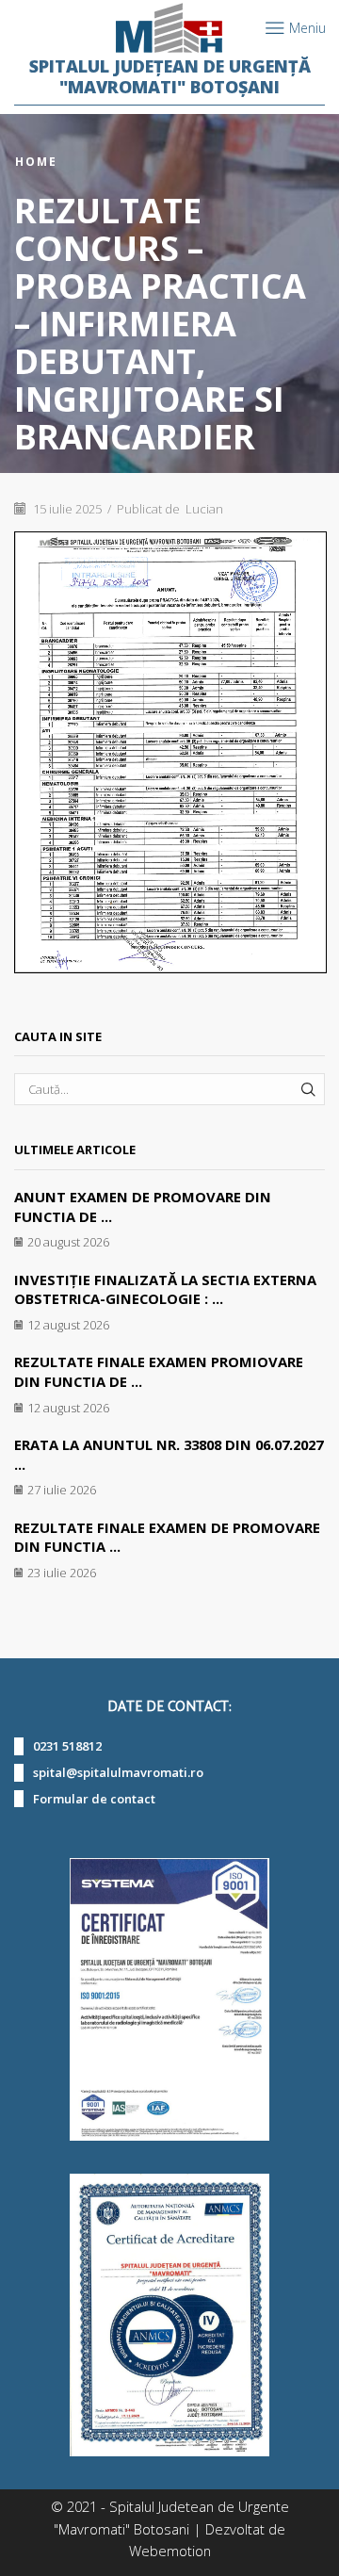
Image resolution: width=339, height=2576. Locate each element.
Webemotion (170, 2551)
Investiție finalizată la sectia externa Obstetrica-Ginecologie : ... (165, 1289)
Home (36, 162)
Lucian (204, 509)
